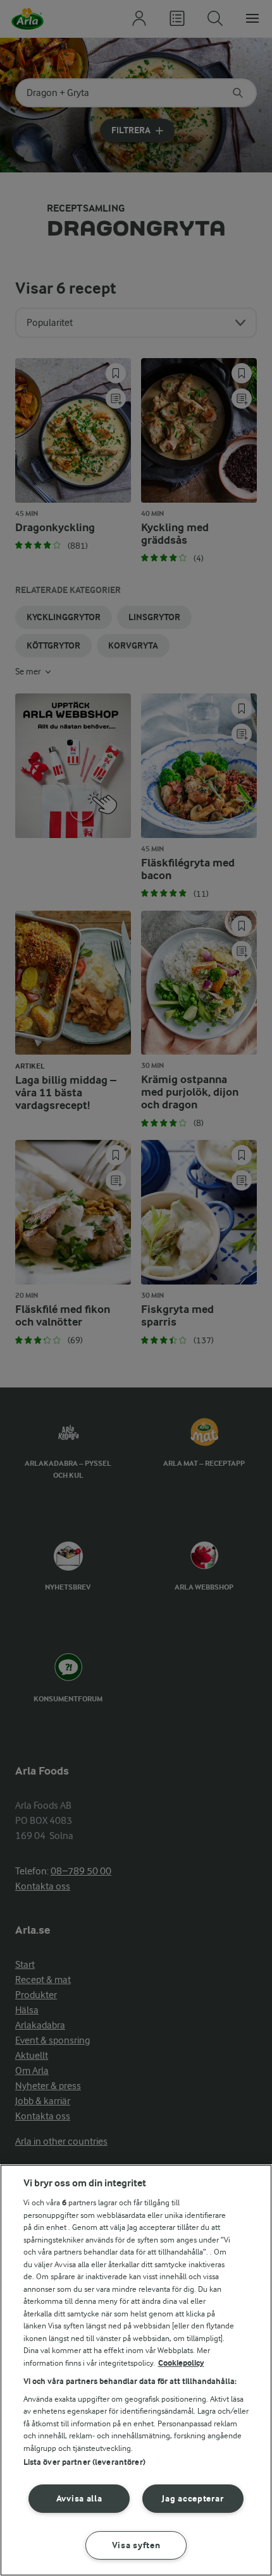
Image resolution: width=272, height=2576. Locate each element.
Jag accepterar (193, 2499)
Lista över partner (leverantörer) (84, 2462)
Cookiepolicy (181, 2363)
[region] (136, 2370)
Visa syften (136, 2545)
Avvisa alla (79, 2499)
